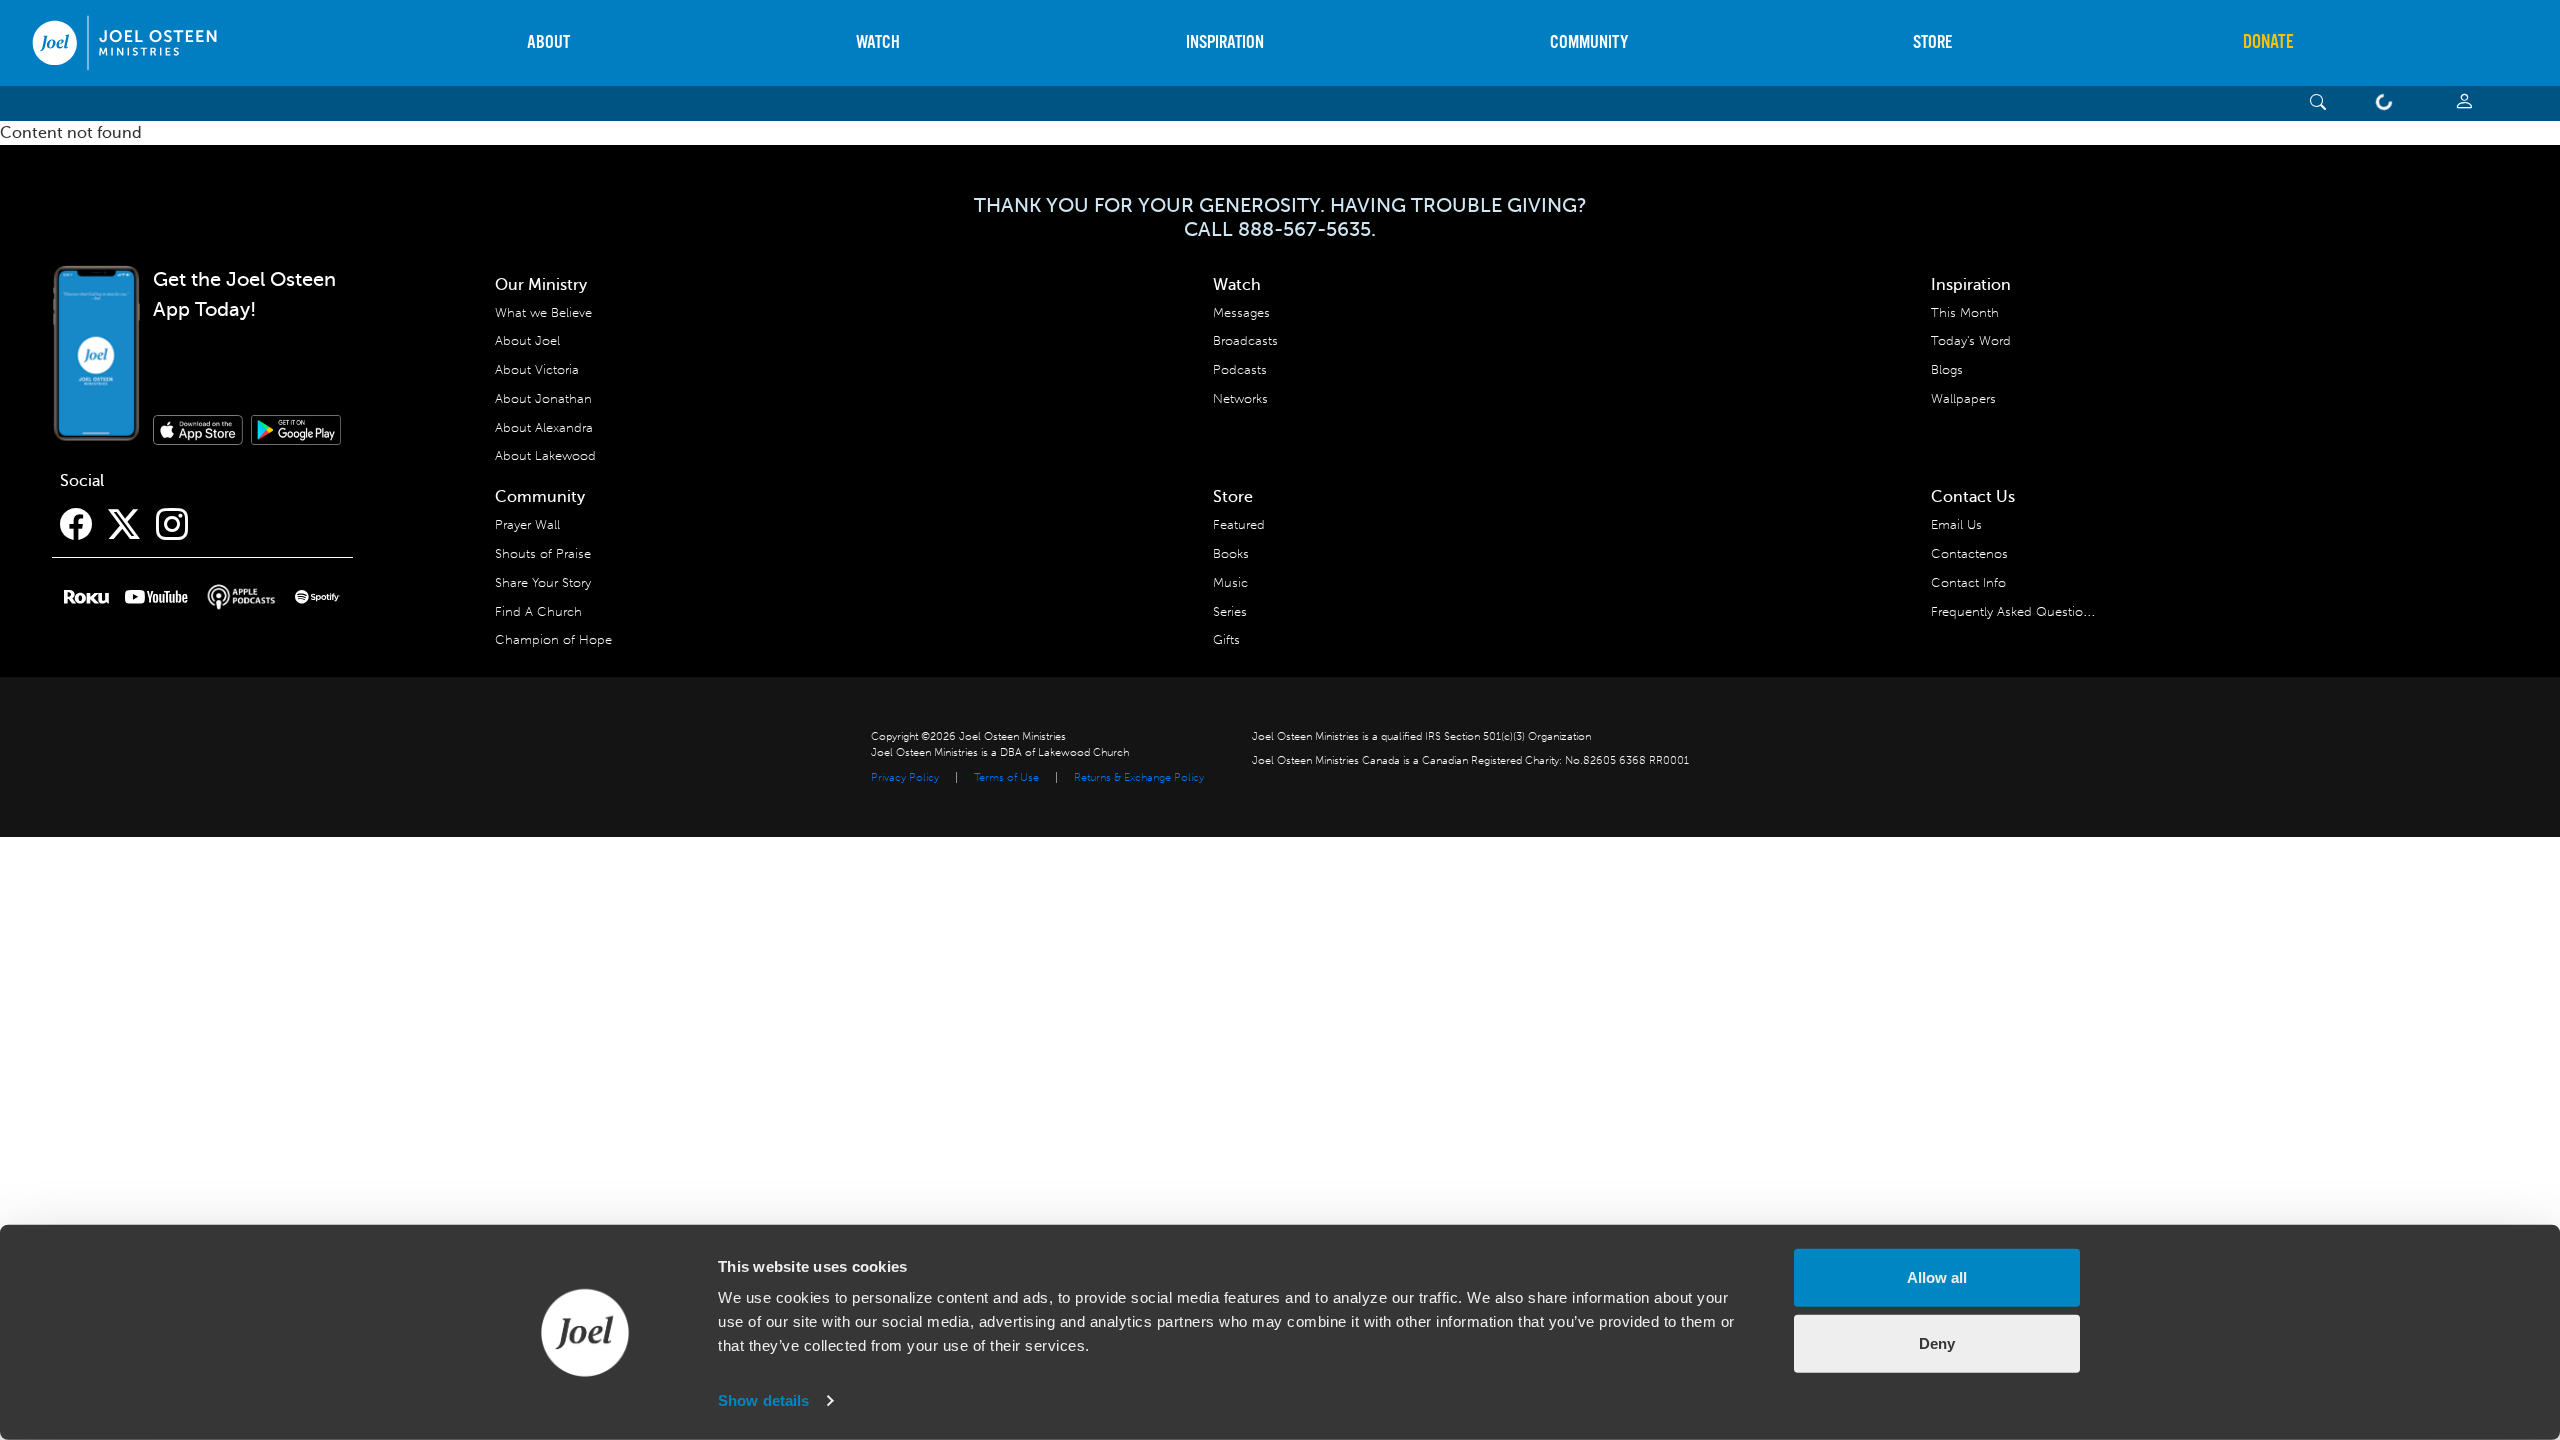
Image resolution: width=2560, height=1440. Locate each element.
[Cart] (2388, 103)
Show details (763, 1400)
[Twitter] (124, 525)
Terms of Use (1006, 777)
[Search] (2318, 103)
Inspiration (1225, 42)
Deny (1937, 1342)
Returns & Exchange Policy (1139, 777)
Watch (878, 42)
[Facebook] (76, 525)
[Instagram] (172, 525)
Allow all (1937, 1277)
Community (1589, 42)
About (548, 42)
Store (1932, 42)
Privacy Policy (905, 777)
